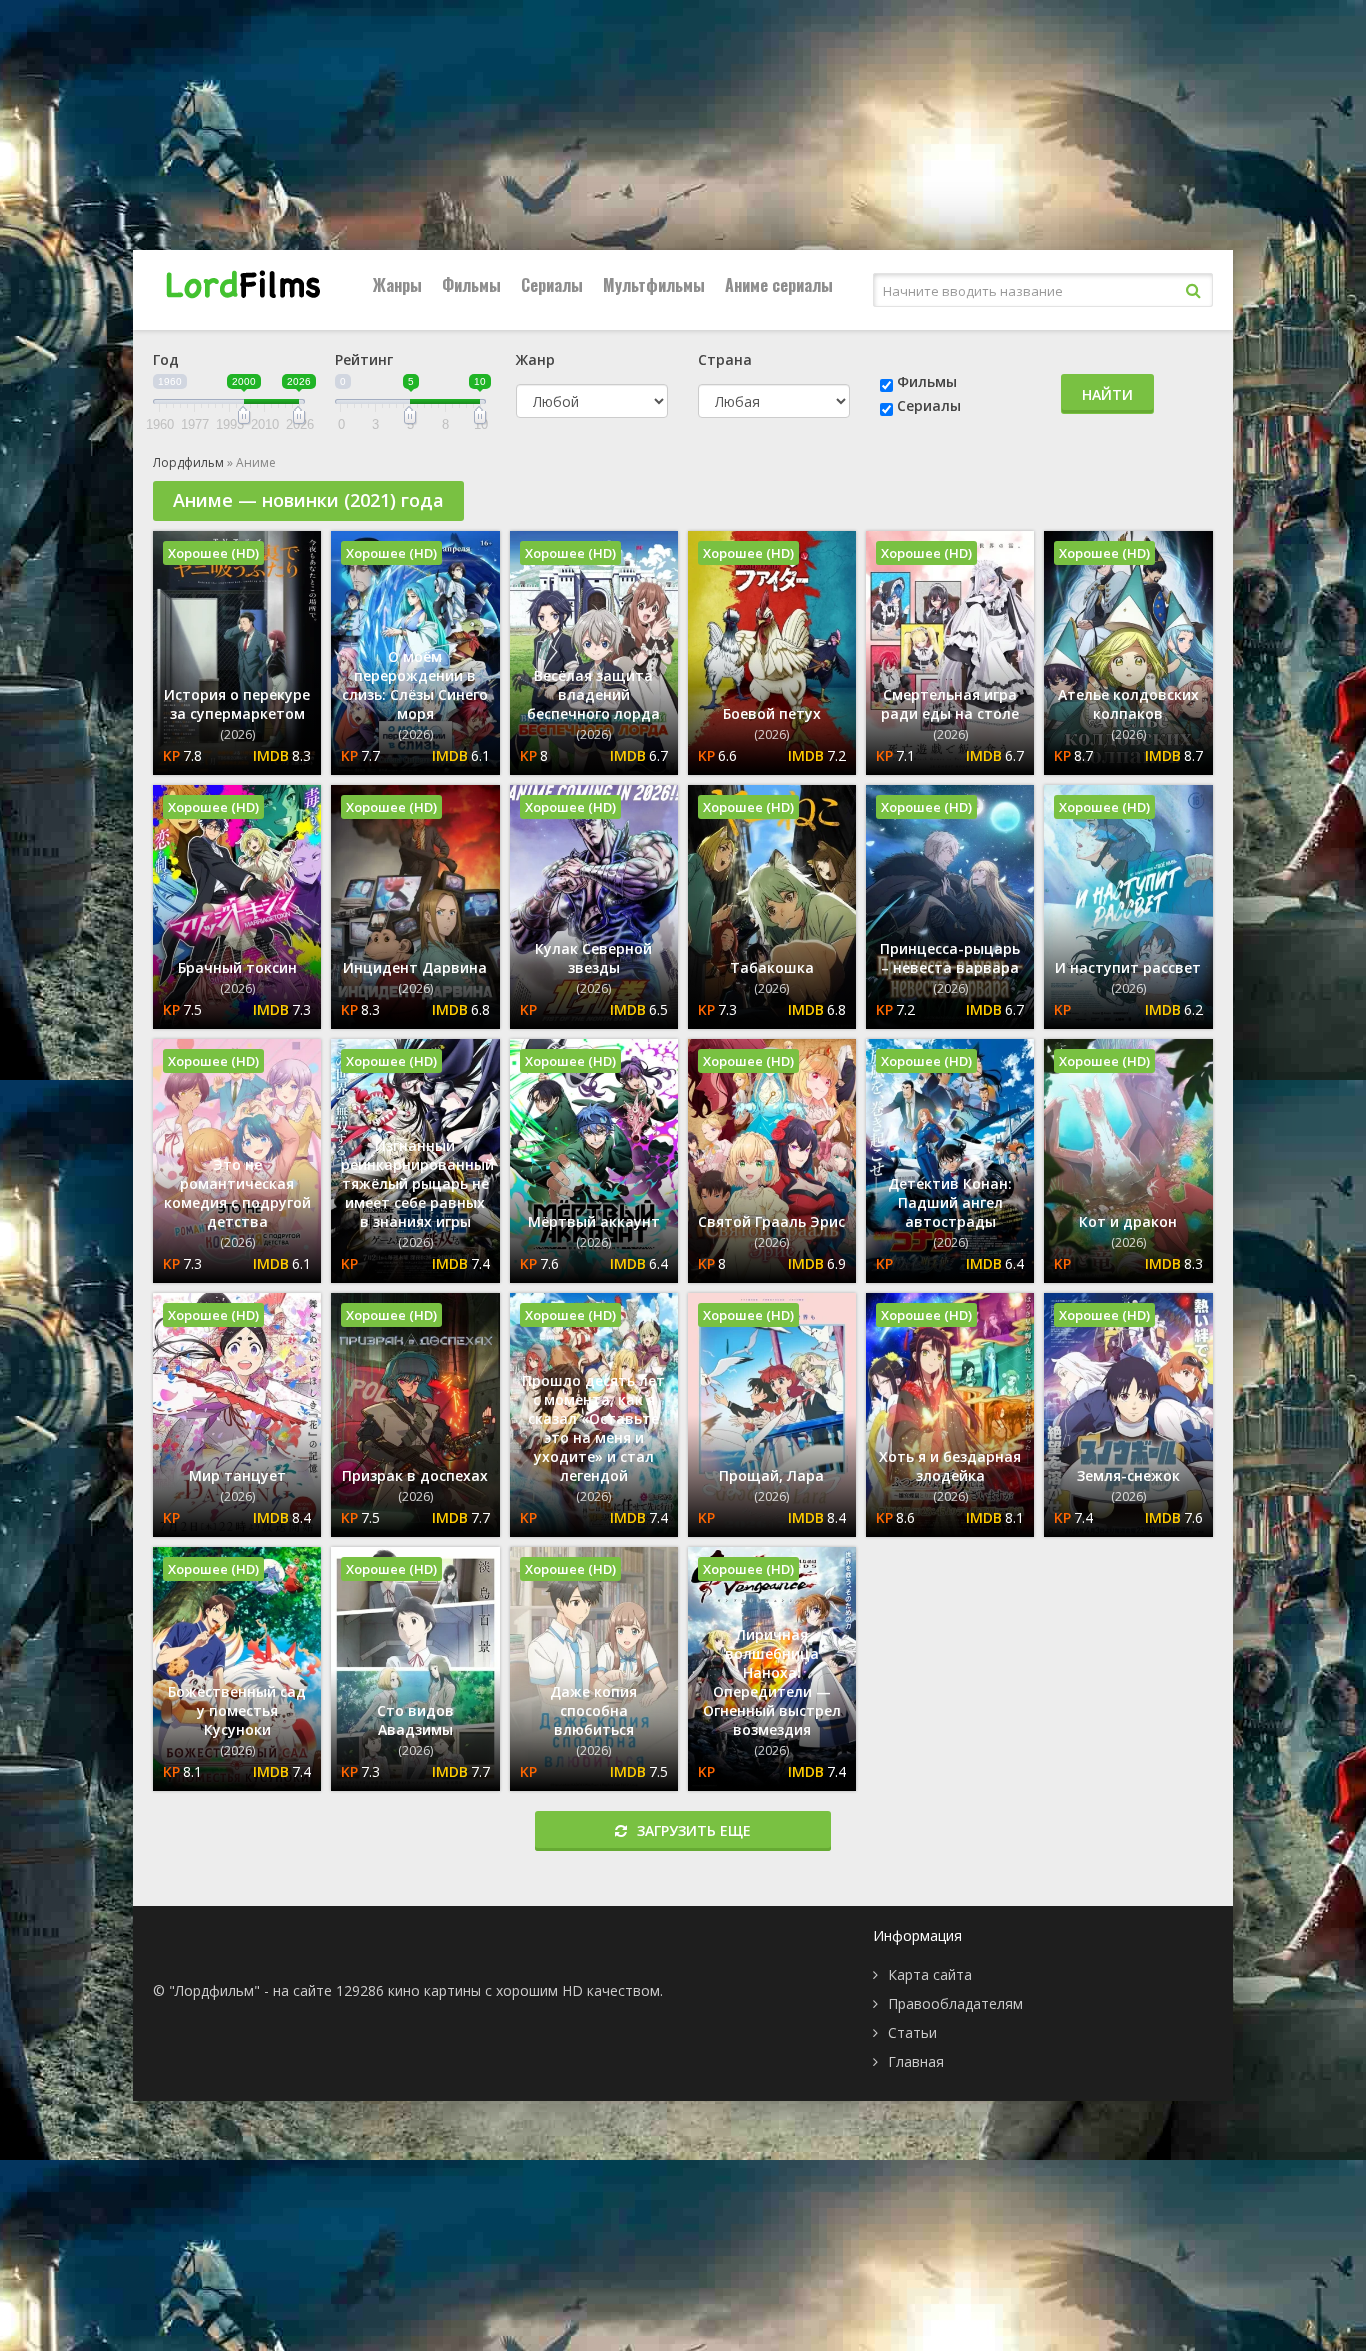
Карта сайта (930, 1974)
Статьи (912, 2032)
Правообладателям (955, 2003)
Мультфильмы (654, 285)
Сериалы (552, 285)
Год (166, 359)
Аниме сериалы (779, 285)
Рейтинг (364, 359)
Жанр (535, 359)
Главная (916, 2061)
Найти (1107, 394)
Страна (725, 359)
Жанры (397, 285)
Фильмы (471, 285)
